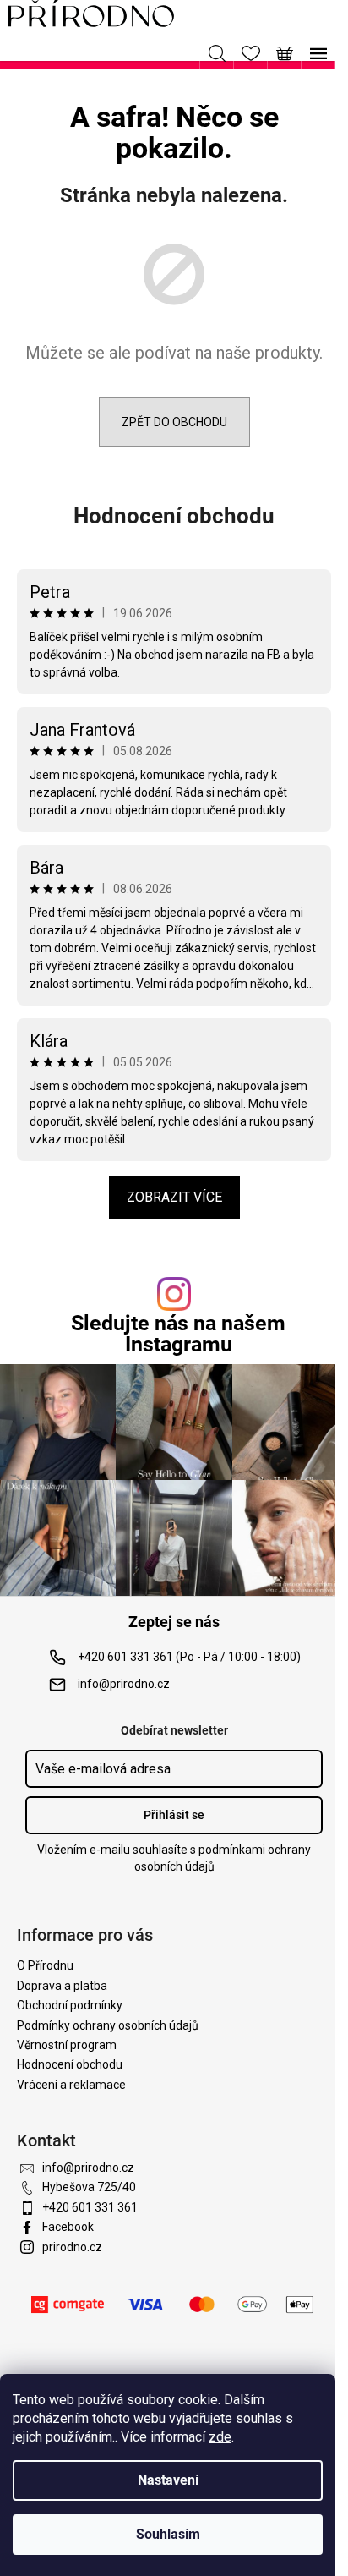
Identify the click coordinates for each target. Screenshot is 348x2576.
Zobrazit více (174, 1197)
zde (220, 2437)
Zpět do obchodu (174, 422)
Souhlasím (168, 2534)
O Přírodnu (45, 1965)
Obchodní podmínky (70, 2005)
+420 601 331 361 (90, 2207)
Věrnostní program (67, 2045)
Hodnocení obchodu (174, 516)
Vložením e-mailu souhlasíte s (174, 1858)
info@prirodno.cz (124, 1684)
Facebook (68, 2227)
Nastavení (168, 2480)
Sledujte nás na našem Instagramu (178, 1334)
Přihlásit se (174, 1815)
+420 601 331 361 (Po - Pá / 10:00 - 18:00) (189, 1657)
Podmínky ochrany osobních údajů (108, 2025)
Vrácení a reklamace (71, 2085)
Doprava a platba (62, 1986)
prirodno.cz (72, 2247)
